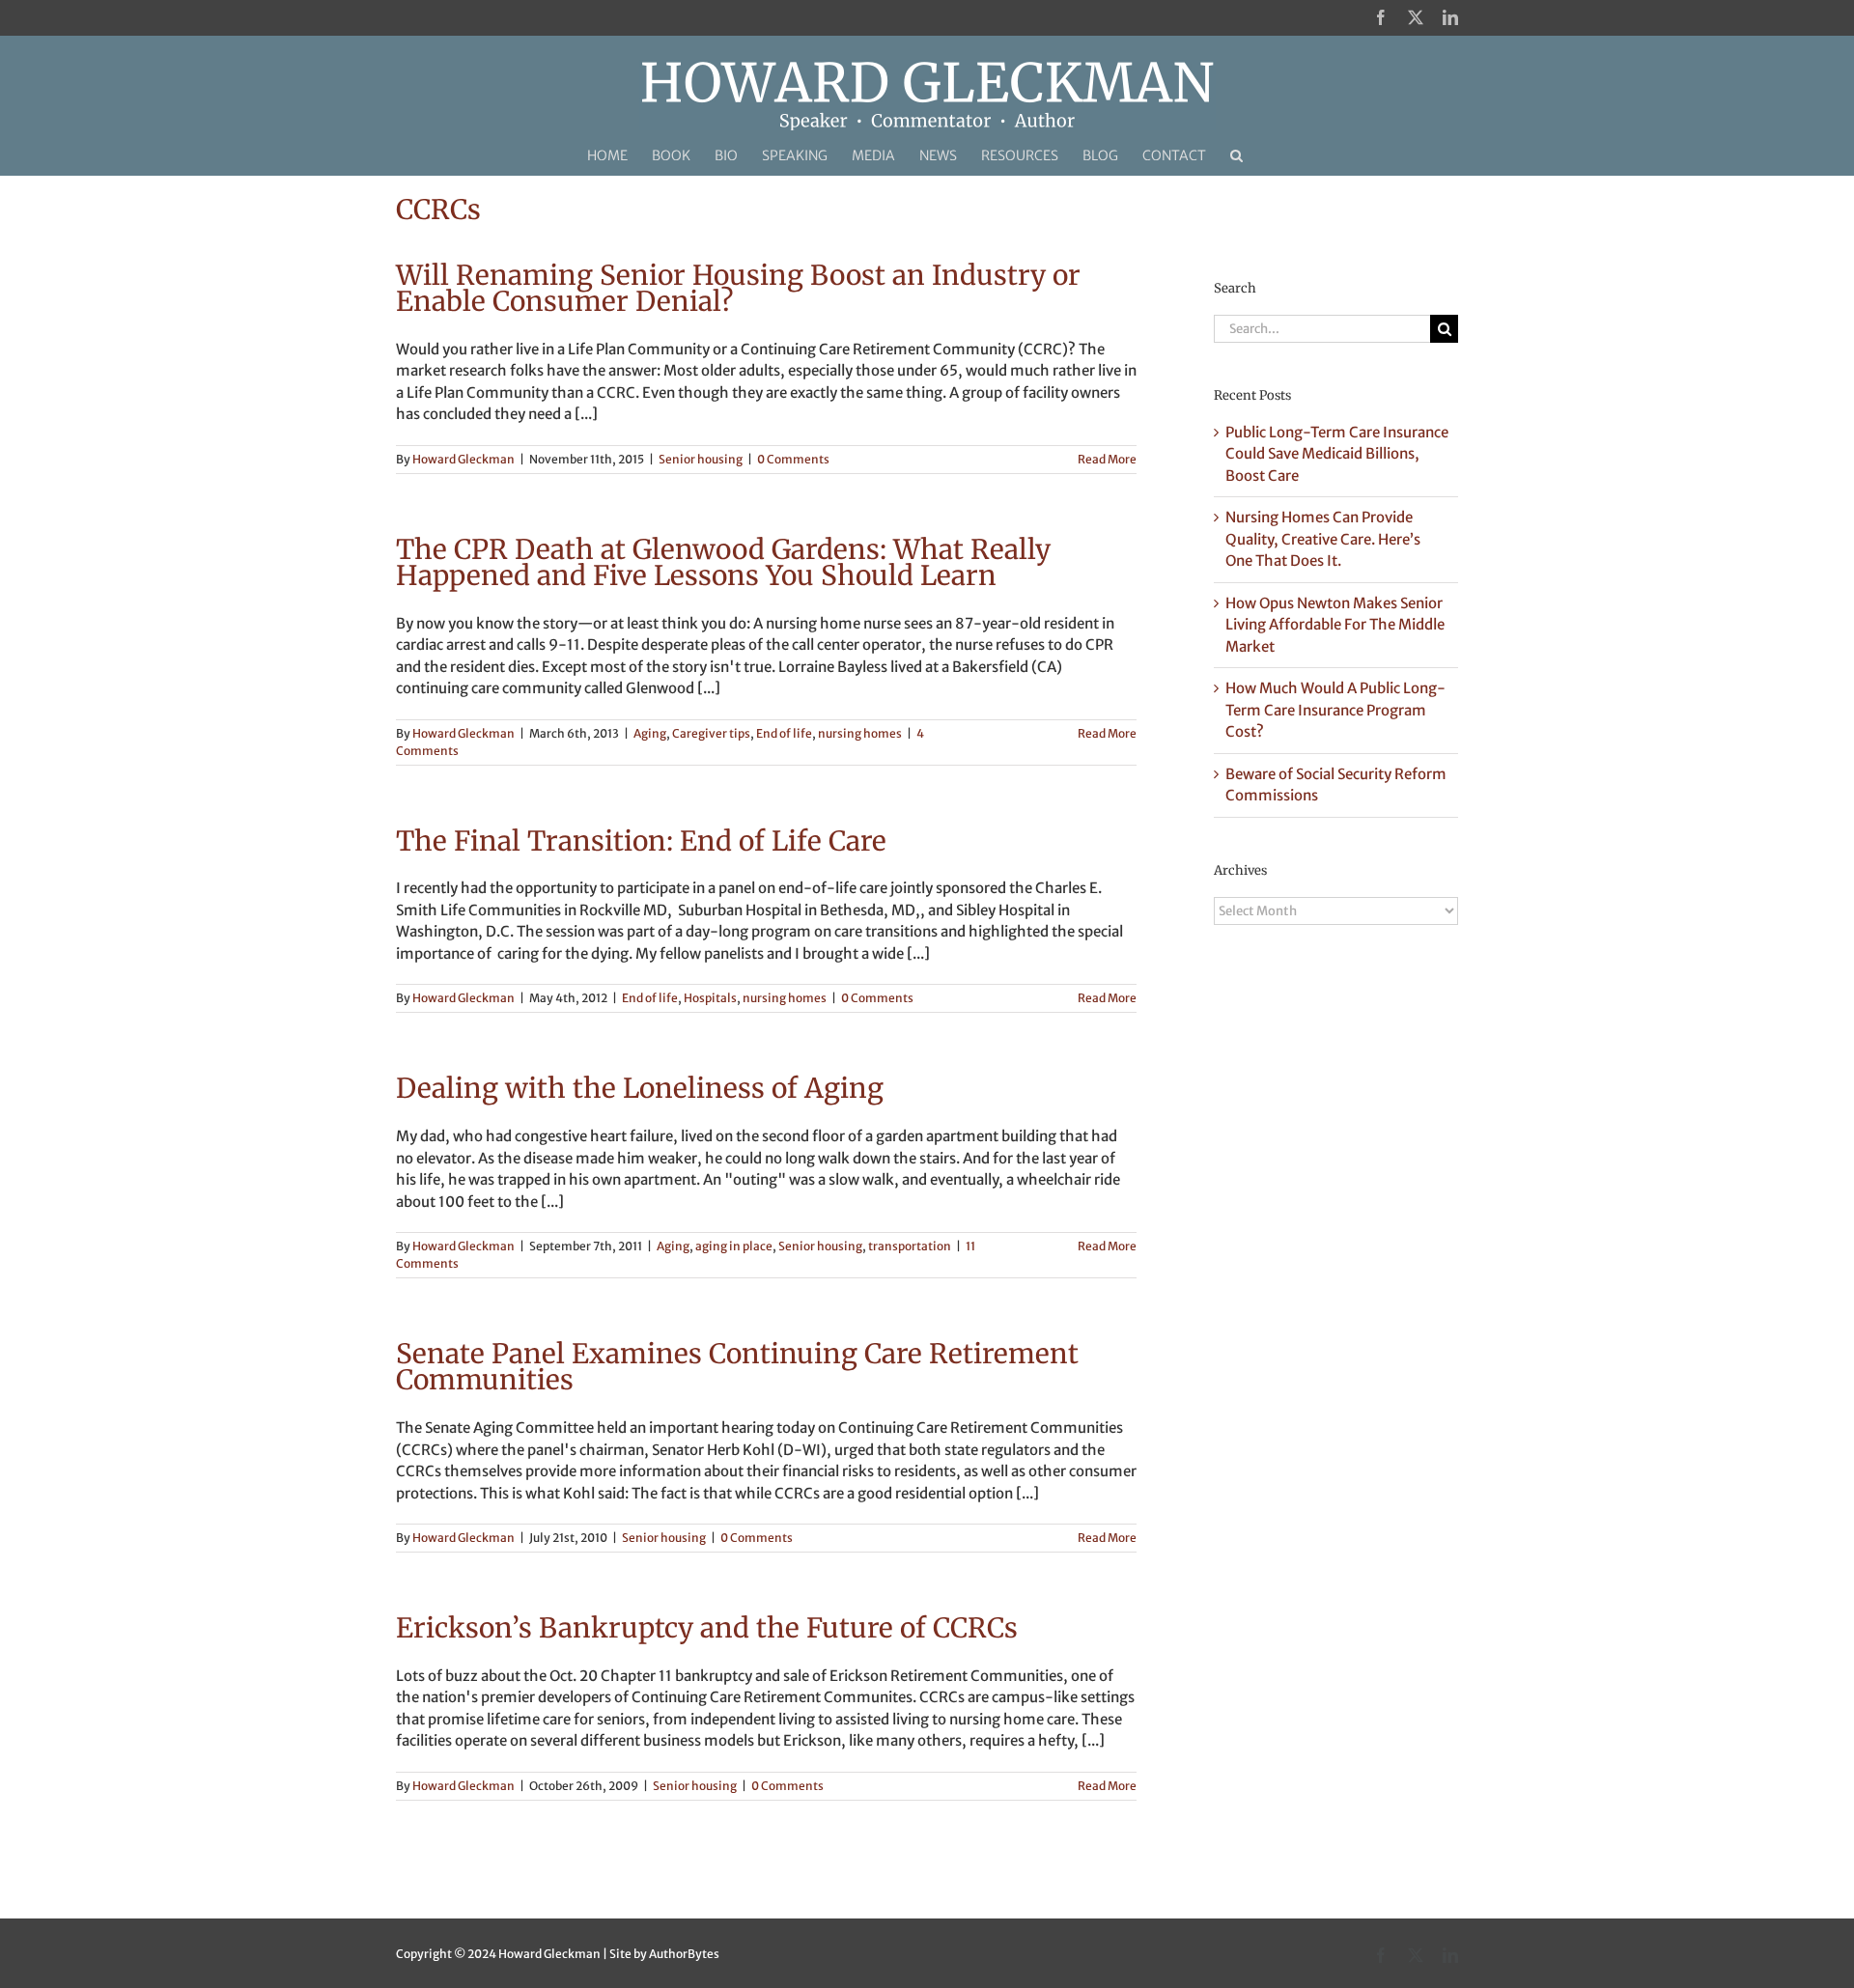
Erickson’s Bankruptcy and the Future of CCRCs (707, 1628)
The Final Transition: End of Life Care (641, 841)
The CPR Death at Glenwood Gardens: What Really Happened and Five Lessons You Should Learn (723, 562)
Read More (1107, 459)
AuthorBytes (684, 1954)
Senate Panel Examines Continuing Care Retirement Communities (737, 1367)
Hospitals (710, 998)
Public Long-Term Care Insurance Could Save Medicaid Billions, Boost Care (1337, 454)
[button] (1236, 155)
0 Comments (793, 459)
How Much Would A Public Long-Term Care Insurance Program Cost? (1335, 710)
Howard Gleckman (463, 459)
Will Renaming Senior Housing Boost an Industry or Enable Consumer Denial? (738, 288)
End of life (784, 733)
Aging (650, 733)
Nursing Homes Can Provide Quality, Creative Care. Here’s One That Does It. (1323, 539)
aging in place (734, 1246)
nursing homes (860, 733)
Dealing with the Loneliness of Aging (640, 1088)
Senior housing (701, 459)
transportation (910, 1246)
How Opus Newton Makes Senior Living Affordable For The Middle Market (1335, 625)
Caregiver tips (711, 733)
